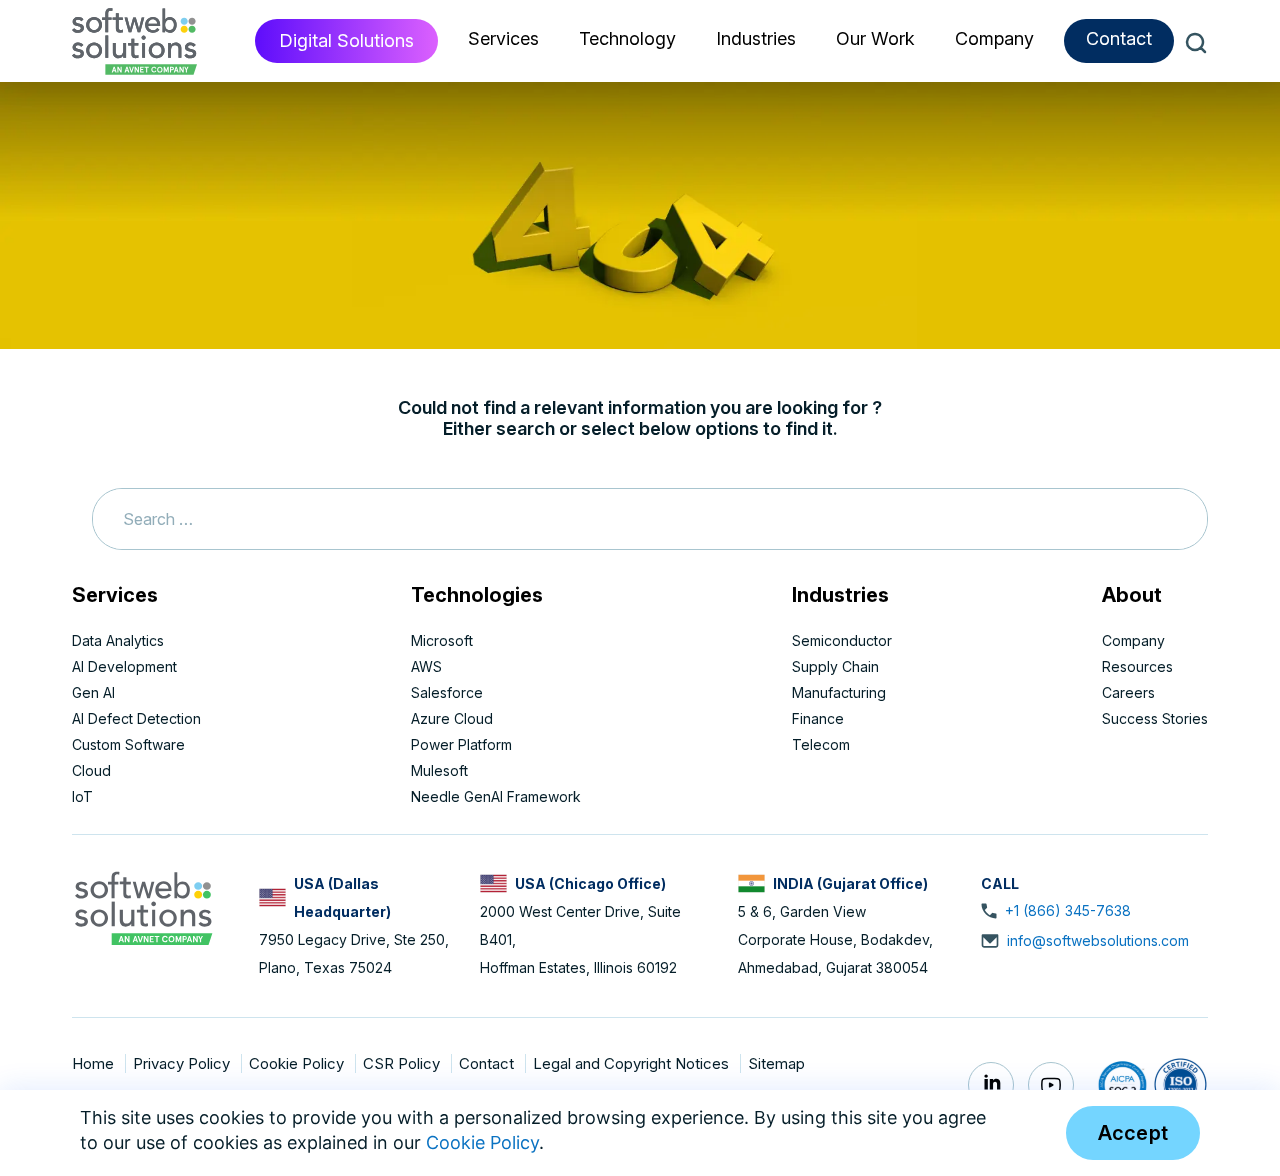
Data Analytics (118, 640)
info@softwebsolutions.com (1098, 940)
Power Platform (461, 744)
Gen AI (93, 692)
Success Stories (1155, 718)
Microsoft (442, 640)
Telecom (821, 744)
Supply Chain (835, 666)
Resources (1137, 666)
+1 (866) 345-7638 (1068, 910)
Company (1133, 640)
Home (95, 1063)
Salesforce (447, 692)
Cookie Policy (298, 1063)
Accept (1133, 1133)
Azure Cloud (452, 718)
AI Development (124, 666)
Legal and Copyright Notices (633, 1063)
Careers (1128, 692)
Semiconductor (842, 640)
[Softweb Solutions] (143, 906)
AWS (426, 666)
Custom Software (128, 744)
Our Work (875, 38)
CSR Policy (403, 1063)
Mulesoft (439, 770)
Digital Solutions (346, 40)
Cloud (91, 770)
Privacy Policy (183, 1063)
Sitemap (776, 1063)
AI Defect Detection (136, 718)
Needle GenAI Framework (496, 796)
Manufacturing (839, 692)
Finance (818, 718)
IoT (82, 796)
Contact (1119, 38)
